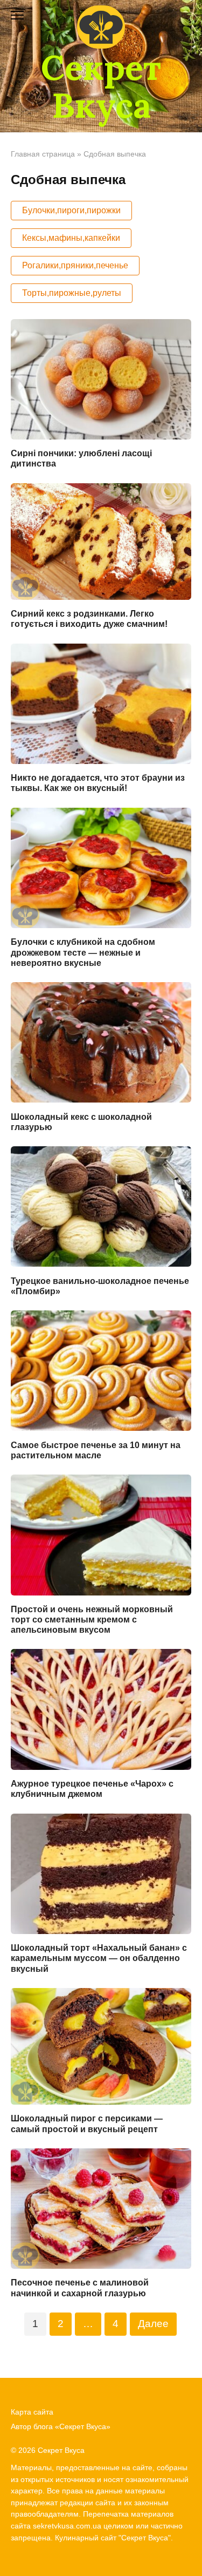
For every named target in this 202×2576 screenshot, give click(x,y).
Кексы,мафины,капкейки (71, 238)
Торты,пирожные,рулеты (72, 293)
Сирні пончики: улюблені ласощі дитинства (81, 458)
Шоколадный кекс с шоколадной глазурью (81, 1121)
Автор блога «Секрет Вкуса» (61, 2426)
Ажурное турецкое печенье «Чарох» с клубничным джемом (92, 1789)
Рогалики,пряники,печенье (75, 265)
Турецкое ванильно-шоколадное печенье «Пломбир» (100, 1286)
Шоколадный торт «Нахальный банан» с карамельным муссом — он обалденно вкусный (99, 1958)
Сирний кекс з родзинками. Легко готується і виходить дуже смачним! (89, 619)
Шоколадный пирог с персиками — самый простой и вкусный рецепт (87, 2124)
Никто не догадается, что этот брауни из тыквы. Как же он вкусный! (98, 783)
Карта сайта (32, 2412)
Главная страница (43, 154)
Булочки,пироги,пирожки (71, 210)
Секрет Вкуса (101, 86)
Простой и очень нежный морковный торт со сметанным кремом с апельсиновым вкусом (92, 1620)
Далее (153, 2324)
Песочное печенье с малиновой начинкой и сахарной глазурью (80, 2288)
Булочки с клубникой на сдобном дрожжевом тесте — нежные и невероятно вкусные (83, 952)
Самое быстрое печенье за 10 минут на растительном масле (96, 1450)
